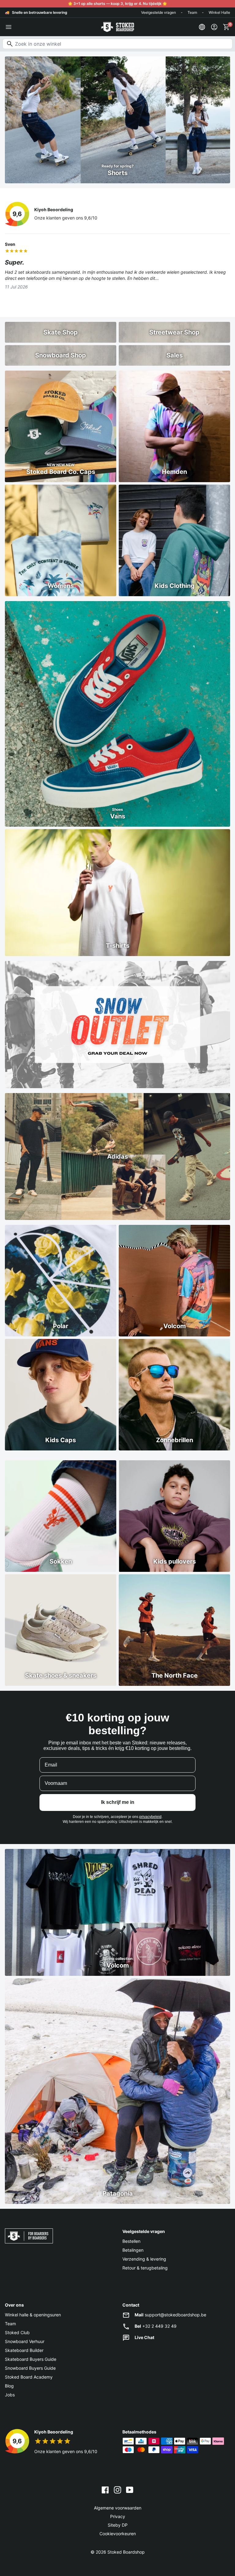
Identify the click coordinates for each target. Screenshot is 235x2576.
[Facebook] (105, 2490)
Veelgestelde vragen (159, 12)
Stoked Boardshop (126, 2552)
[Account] (214, 27)
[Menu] (9, 27)
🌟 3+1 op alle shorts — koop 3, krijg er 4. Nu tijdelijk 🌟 (117, 4)
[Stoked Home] (117, 27)
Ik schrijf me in (118, 1802)
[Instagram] (117, 2490)
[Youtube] (130, 2490)
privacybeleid (150, 1817)
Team (192, 12)
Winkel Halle (219, 12)
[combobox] (117, 44)
